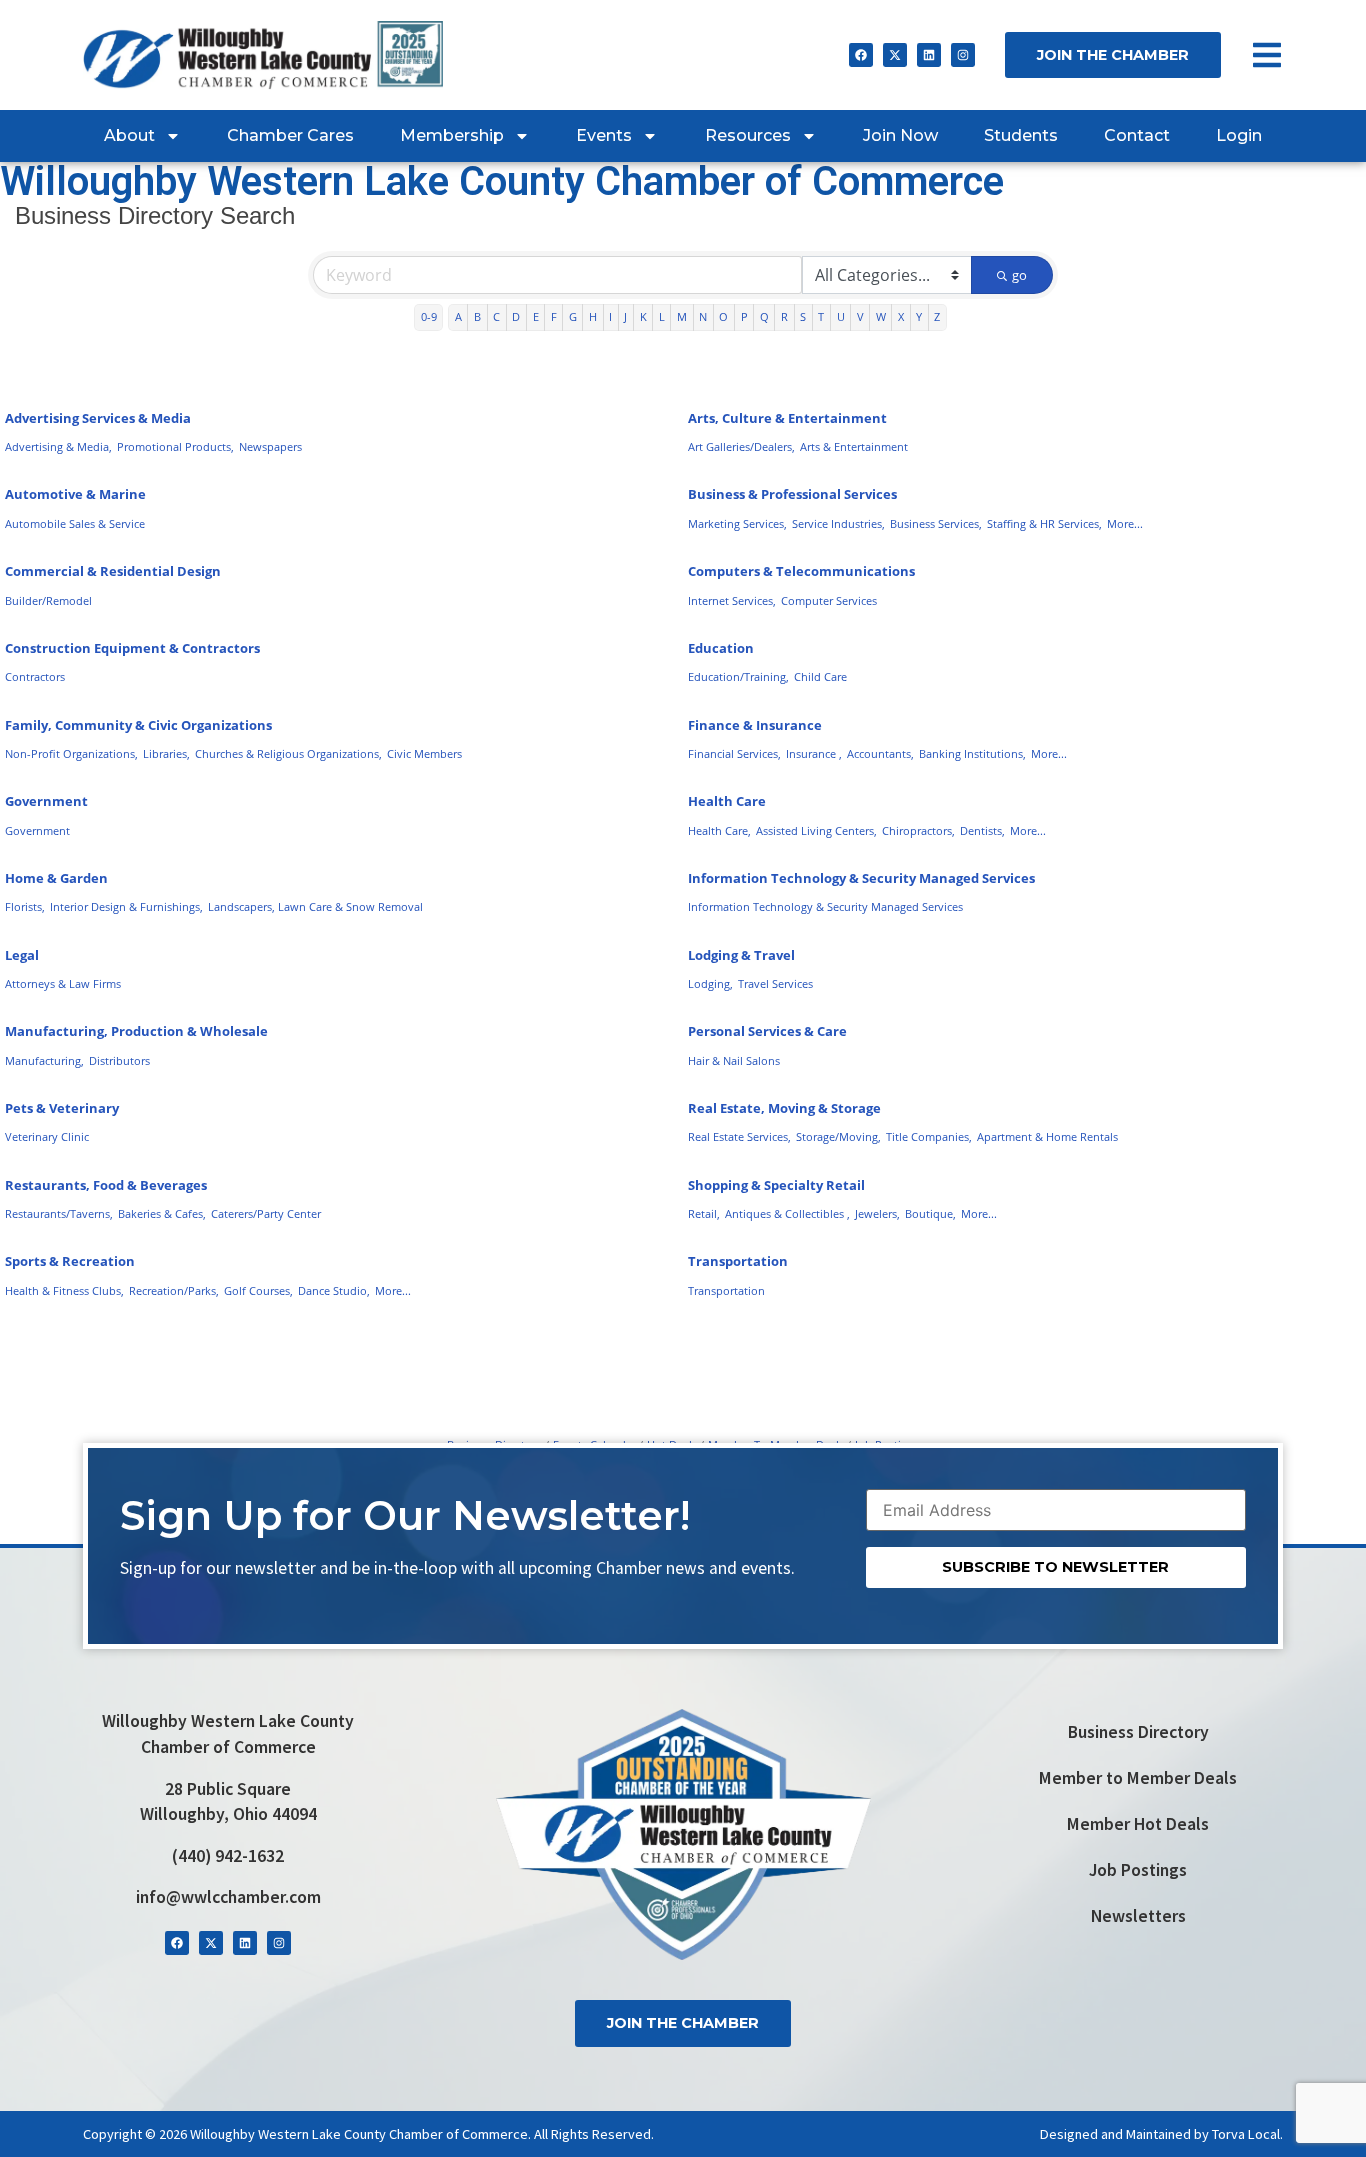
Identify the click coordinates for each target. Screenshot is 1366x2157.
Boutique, (930, 1213)
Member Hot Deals (1138, 1824)
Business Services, (936, 523)
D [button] (516, 316)
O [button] (723, 316)
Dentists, (982, 830)
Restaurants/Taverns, (59, 1213)
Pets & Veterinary (62, 1108)
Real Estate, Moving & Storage (784, 1108)
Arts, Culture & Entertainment (787, 418)
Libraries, (166, 753)
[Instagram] (963, 55)
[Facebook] (861, 55)
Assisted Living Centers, (816, 830)
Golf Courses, (258, 1290)
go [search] (1019, 275)
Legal (22, 955)
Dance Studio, (334, 1290)
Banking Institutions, (972, 753)
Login (1239, 135)
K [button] (643, 316)
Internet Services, (732, 600)
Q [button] (764, 316)
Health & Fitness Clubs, (64, 1290)
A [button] (458, 316)
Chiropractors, (918, 830)
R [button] (784, 316)
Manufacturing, (44, 1060)
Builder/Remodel (48, 600)
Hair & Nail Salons (734, 1060)
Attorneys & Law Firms (63, 983)
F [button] (554, 316)
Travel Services (775, 983)
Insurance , (814, 753)
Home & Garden (56, 878)
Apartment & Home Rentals (1047, 1136)
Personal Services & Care (767, 1031)
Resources (748, 135)
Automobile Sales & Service (75, 523)
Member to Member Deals (1138, 1778)
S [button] (803, 316)
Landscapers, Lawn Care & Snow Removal (315, 906)
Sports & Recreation (70, 1261)
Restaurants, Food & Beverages (106, 1185)
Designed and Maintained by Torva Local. (1161, 2134)
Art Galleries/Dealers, (741, 446)
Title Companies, (929, 1136)
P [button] (744, 316)
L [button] (662, 316)
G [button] (573, 316)
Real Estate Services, (739, 1136)
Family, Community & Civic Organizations (138, 725)
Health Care (727, 801)
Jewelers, (877, 1213)
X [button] (901, 316)
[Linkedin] (929, 55)
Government (46, 801)
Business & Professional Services (792, 494)
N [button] (703, 316)
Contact (1137, 135)
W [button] (881, 316)
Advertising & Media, (58, 446)
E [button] (536, 316)
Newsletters (1138, 1916)
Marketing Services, (737, 523)
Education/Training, (738, 676)
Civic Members (424, 753)
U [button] (841, 316)
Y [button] (919, 316)
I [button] (610, 316)
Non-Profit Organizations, (71, 753)
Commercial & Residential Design (113, 571)
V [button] (860, 316)
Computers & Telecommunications (801, 571)
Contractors (35, 676)
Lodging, (710, 983)
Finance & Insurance (755, 725)
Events (604, 135)
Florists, (25, 906)
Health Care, (719, 830)
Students (1021, 135)
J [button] (625, 316)
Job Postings (1138, 1870)
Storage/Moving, (838, 1136)
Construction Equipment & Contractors (132, 648)
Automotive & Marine (75, 494)
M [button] (682, 316)
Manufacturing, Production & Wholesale (136, 1031)
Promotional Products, (175, 446)
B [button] (477, 316)
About (129, 135)
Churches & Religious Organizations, (288, 753)
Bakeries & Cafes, (162, 1213)
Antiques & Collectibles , (787, 1213)
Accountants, (880, 753)
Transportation (738, 1261)
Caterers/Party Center (266, 1213)
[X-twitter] (895, 55)
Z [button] (937, 316)
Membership (452, 135)
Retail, (704, 1213)
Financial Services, (734, 753)
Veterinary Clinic (47, 1136)
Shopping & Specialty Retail (776, 1185)
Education (721, 648)
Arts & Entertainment (854, 446)
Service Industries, (838, 523)
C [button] (496, 316)
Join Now (900, 135)
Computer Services (829, 600)
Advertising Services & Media (98, 418)
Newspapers (270, 446)
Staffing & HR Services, (1044, 523)
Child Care (820, 676)
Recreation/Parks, (174, 1290)
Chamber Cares (290, 135)
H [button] (593, 316)
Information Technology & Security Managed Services (861, 878)
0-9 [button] (429, 316)
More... (1125, 523)
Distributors (119, 1060)
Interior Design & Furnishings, (126, 906)
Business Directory (1138, 1732)
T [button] (821, 316)
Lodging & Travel (741, 955)
